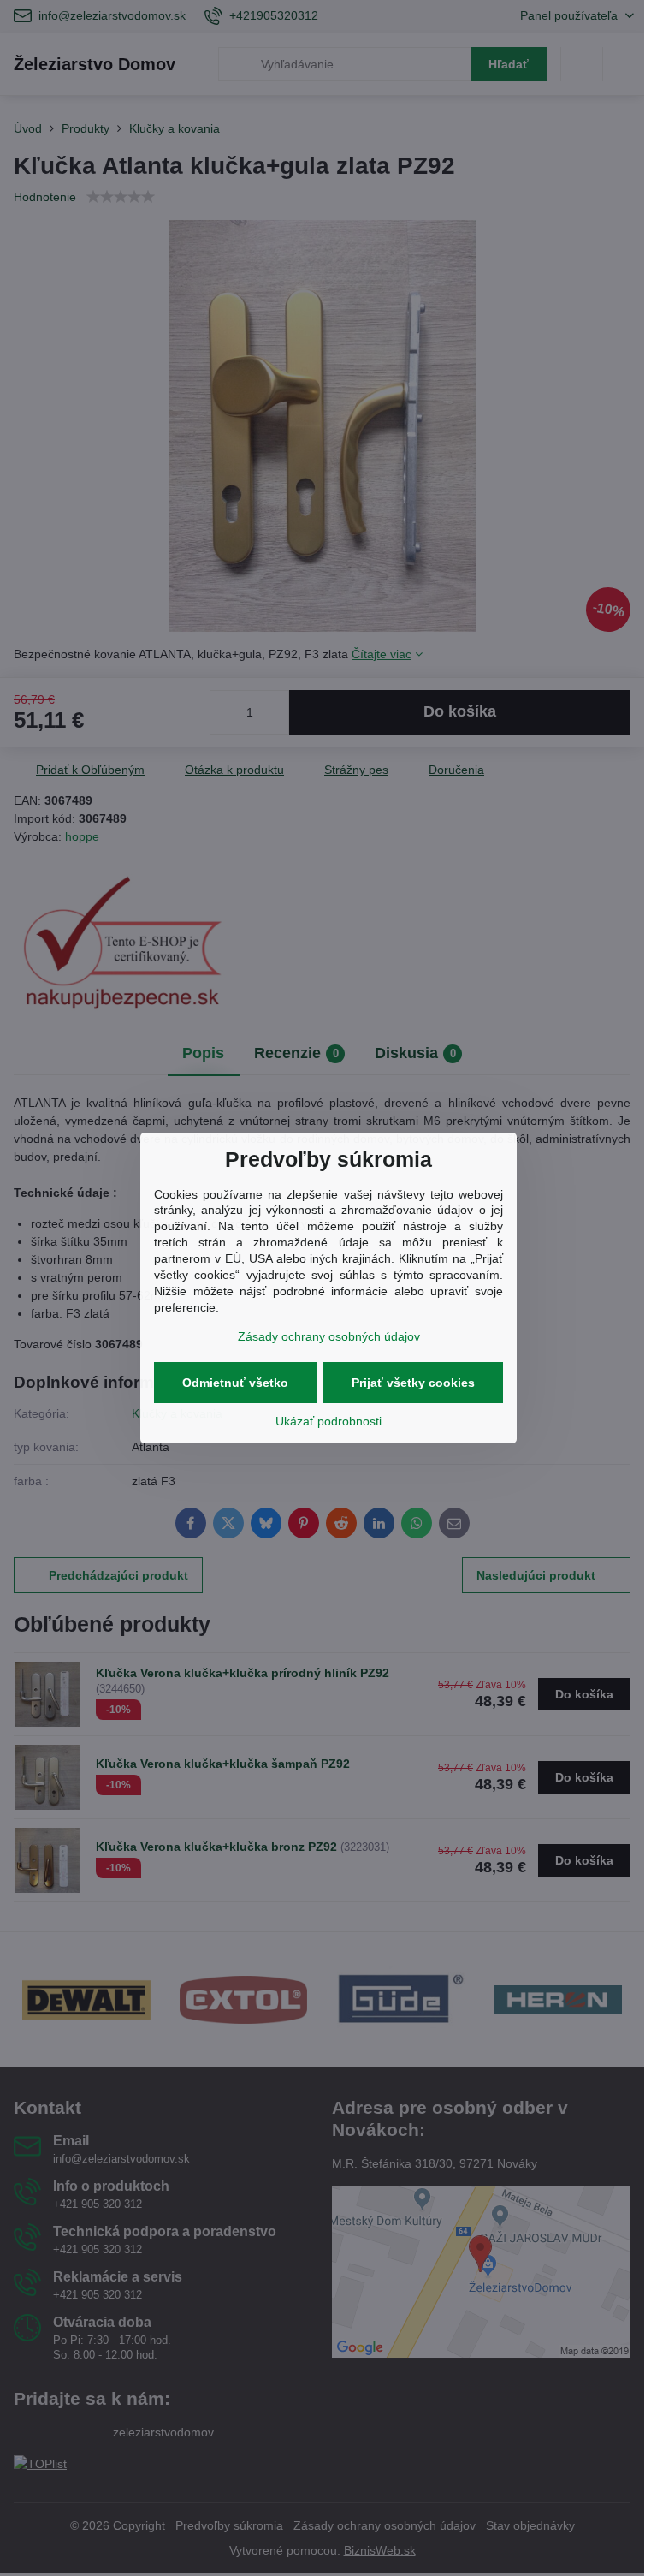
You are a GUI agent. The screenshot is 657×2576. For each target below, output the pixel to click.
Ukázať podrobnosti (328, 1421)
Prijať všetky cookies (413, 1383)
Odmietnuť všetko (235, 1383)
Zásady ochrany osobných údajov (329, 1336)
